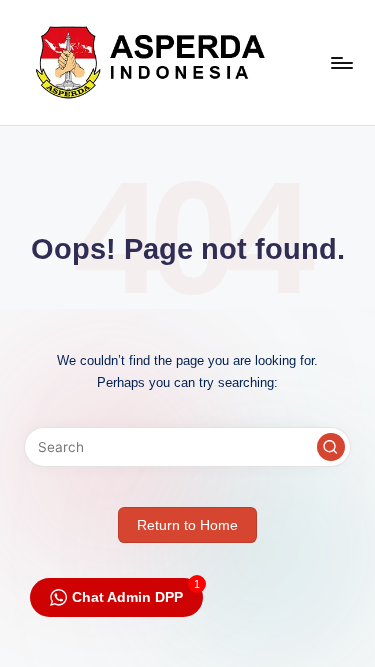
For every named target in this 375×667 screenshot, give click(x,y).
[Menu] (341, 62)
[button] (331, 447)
